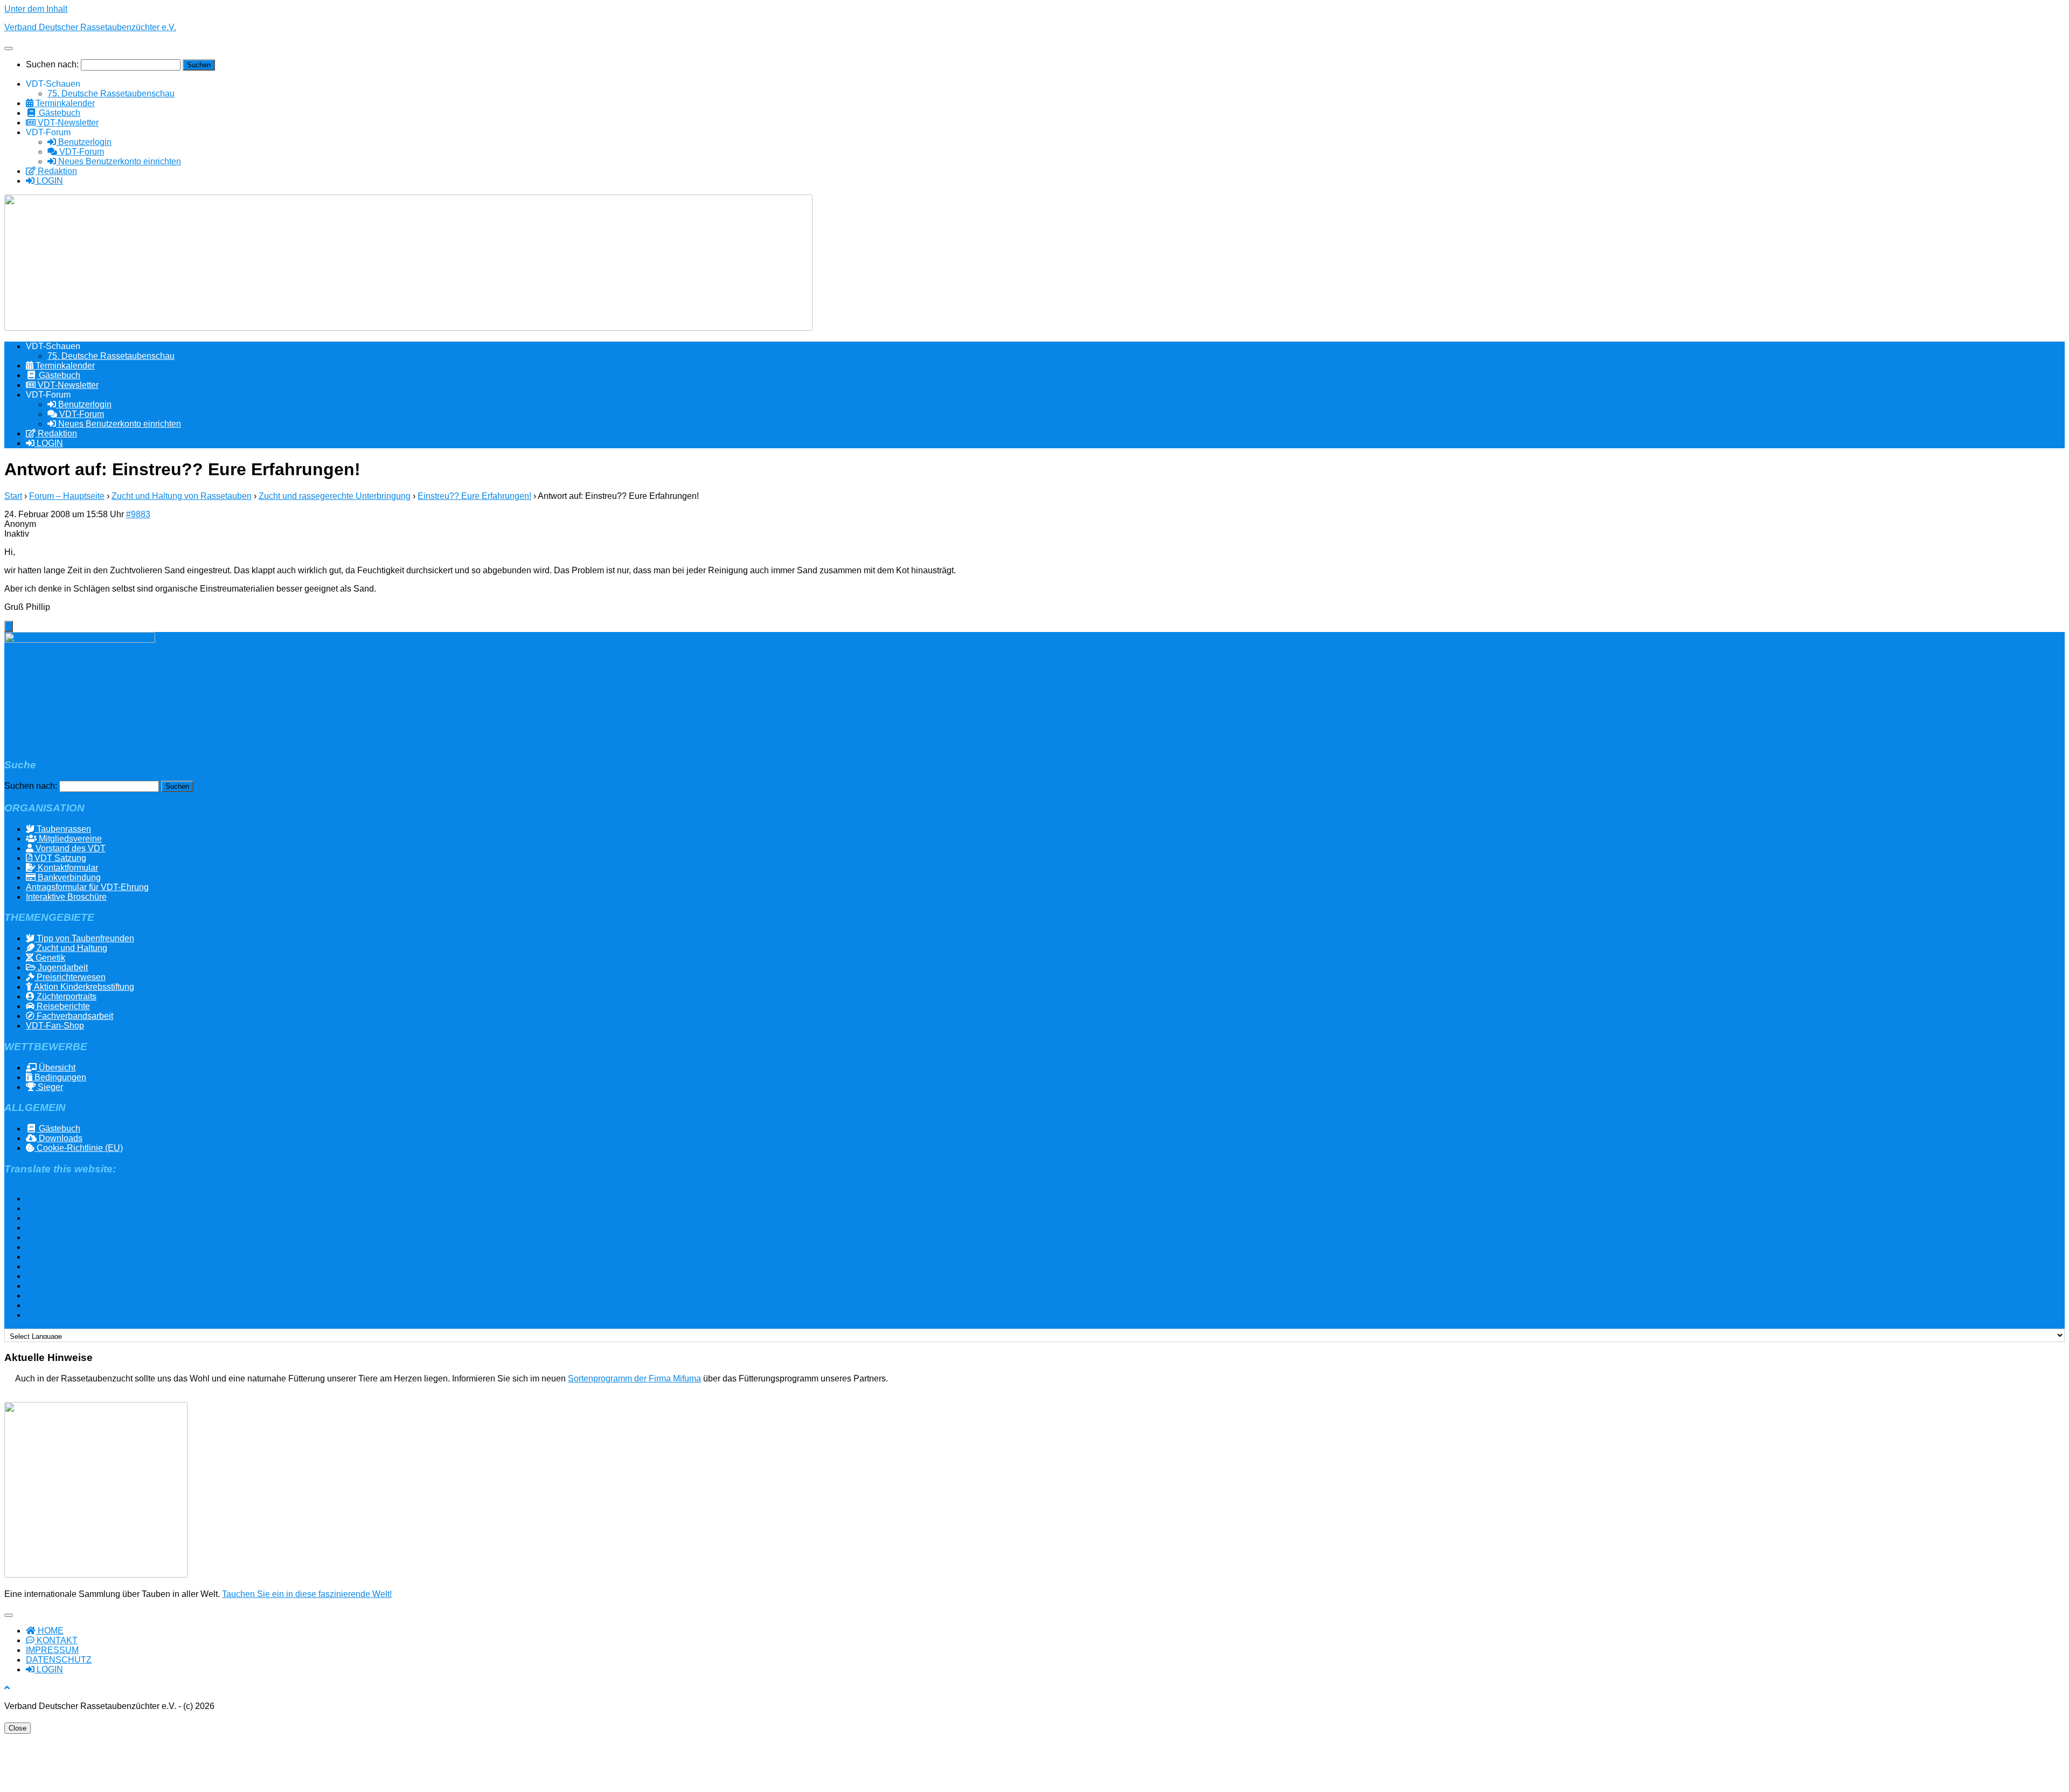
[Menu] (9, 48)
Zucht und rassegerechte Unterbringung (335, 496)
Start (13, 496)
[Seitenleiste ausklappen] (9, 626)
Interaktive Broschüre (66, 897)
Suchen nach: (52, 64)
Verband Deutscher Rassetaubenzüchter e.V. (90, 27)
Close (18, 1728)
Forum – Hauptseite (67, 496)
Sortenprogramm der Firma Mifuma (634, 1378)
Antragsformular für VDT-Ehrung (87, 887)
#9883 (138, 514)
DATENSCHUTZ (59, 1660)
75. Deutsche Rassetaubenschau (111, 93)
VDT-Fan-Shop (55, 1026)
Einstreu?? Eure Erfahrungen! (474, 496)
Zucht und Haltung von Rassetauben (182, 496)
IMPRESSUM (52, 1650)
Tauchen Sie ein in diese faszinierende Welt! (307, 1594)
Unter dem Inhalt (36, 9)
